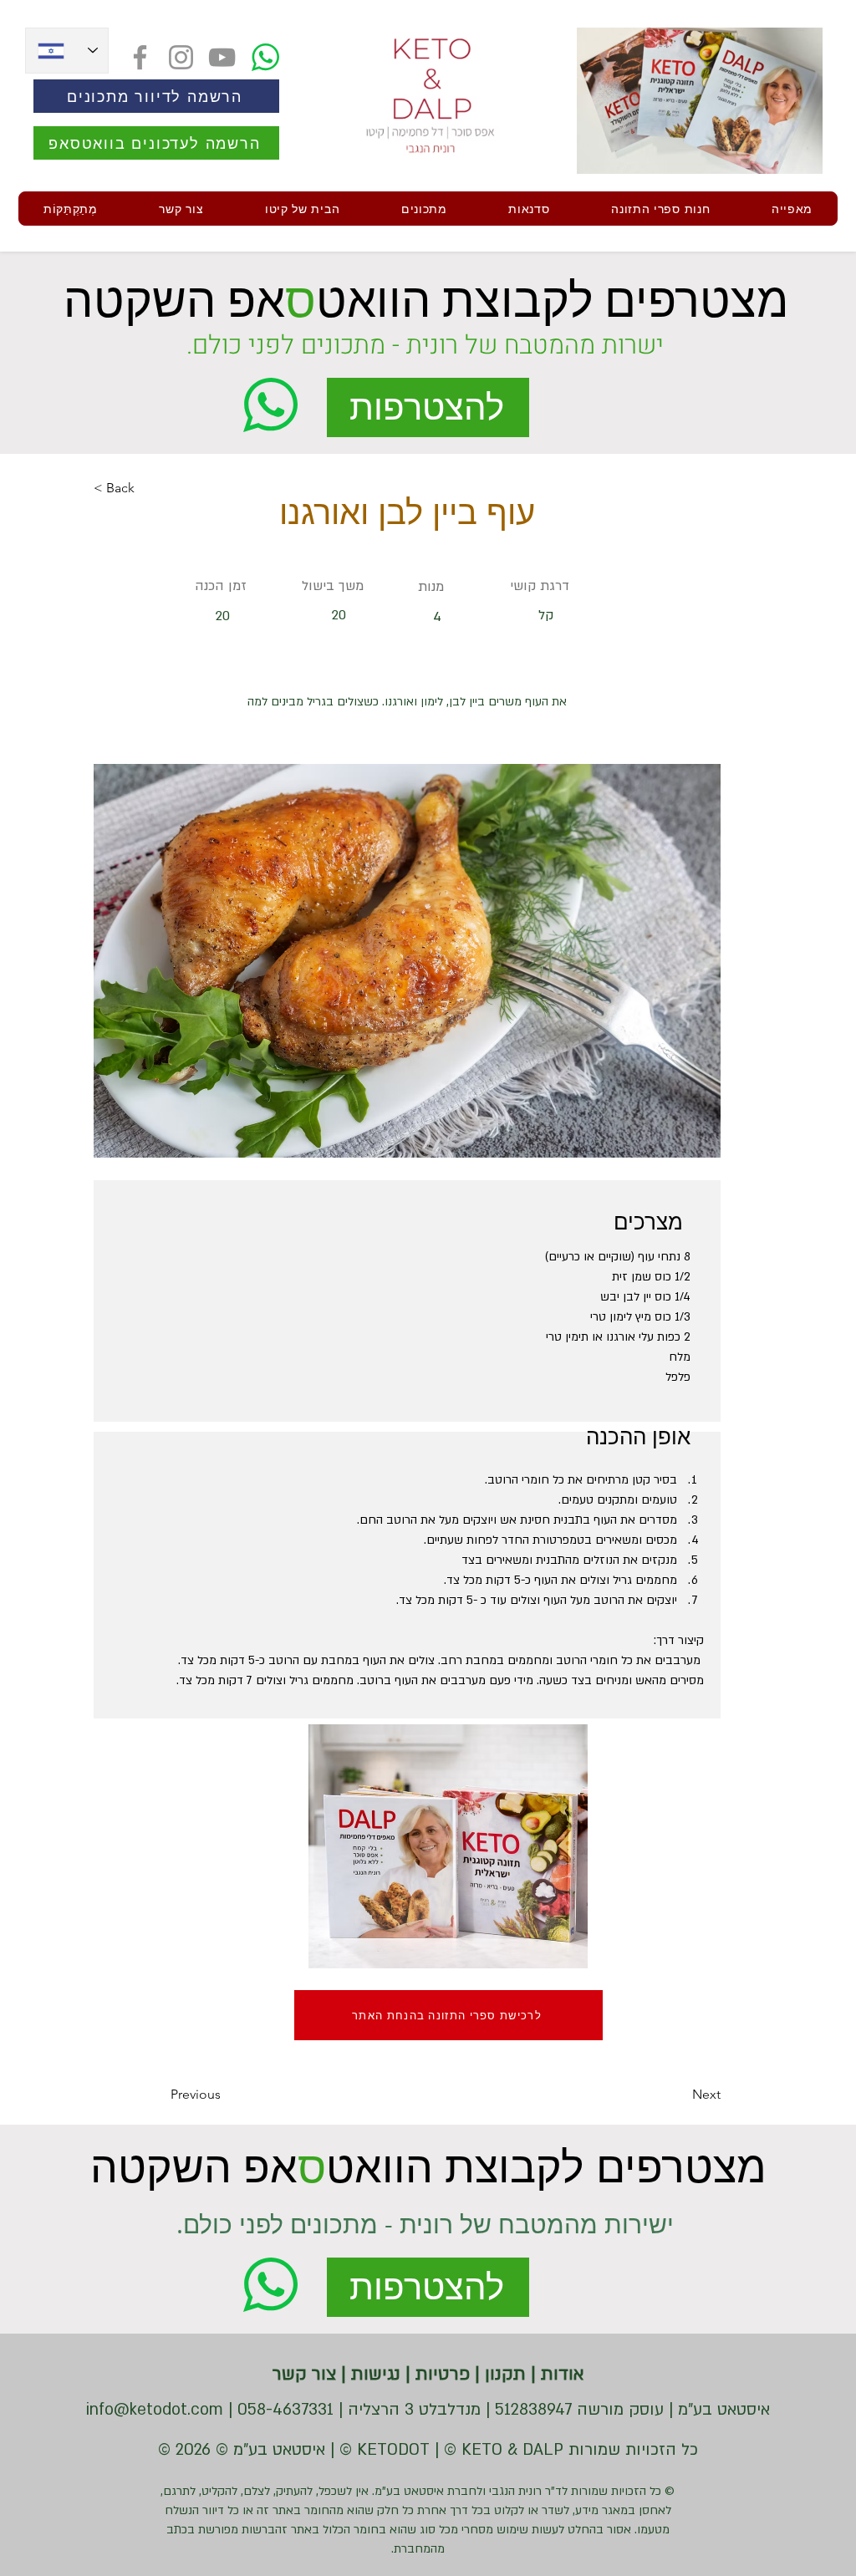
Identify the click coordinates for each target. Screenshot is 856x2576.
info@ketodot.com (155, 2410)
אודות (560, 2374)
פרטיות (440, 2374)
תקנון (503, 2374)
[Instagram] (181, 57)
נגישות (373, 2374)
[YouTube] (222, 57)
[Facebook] (140, 57)
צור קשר (304, 2374)
